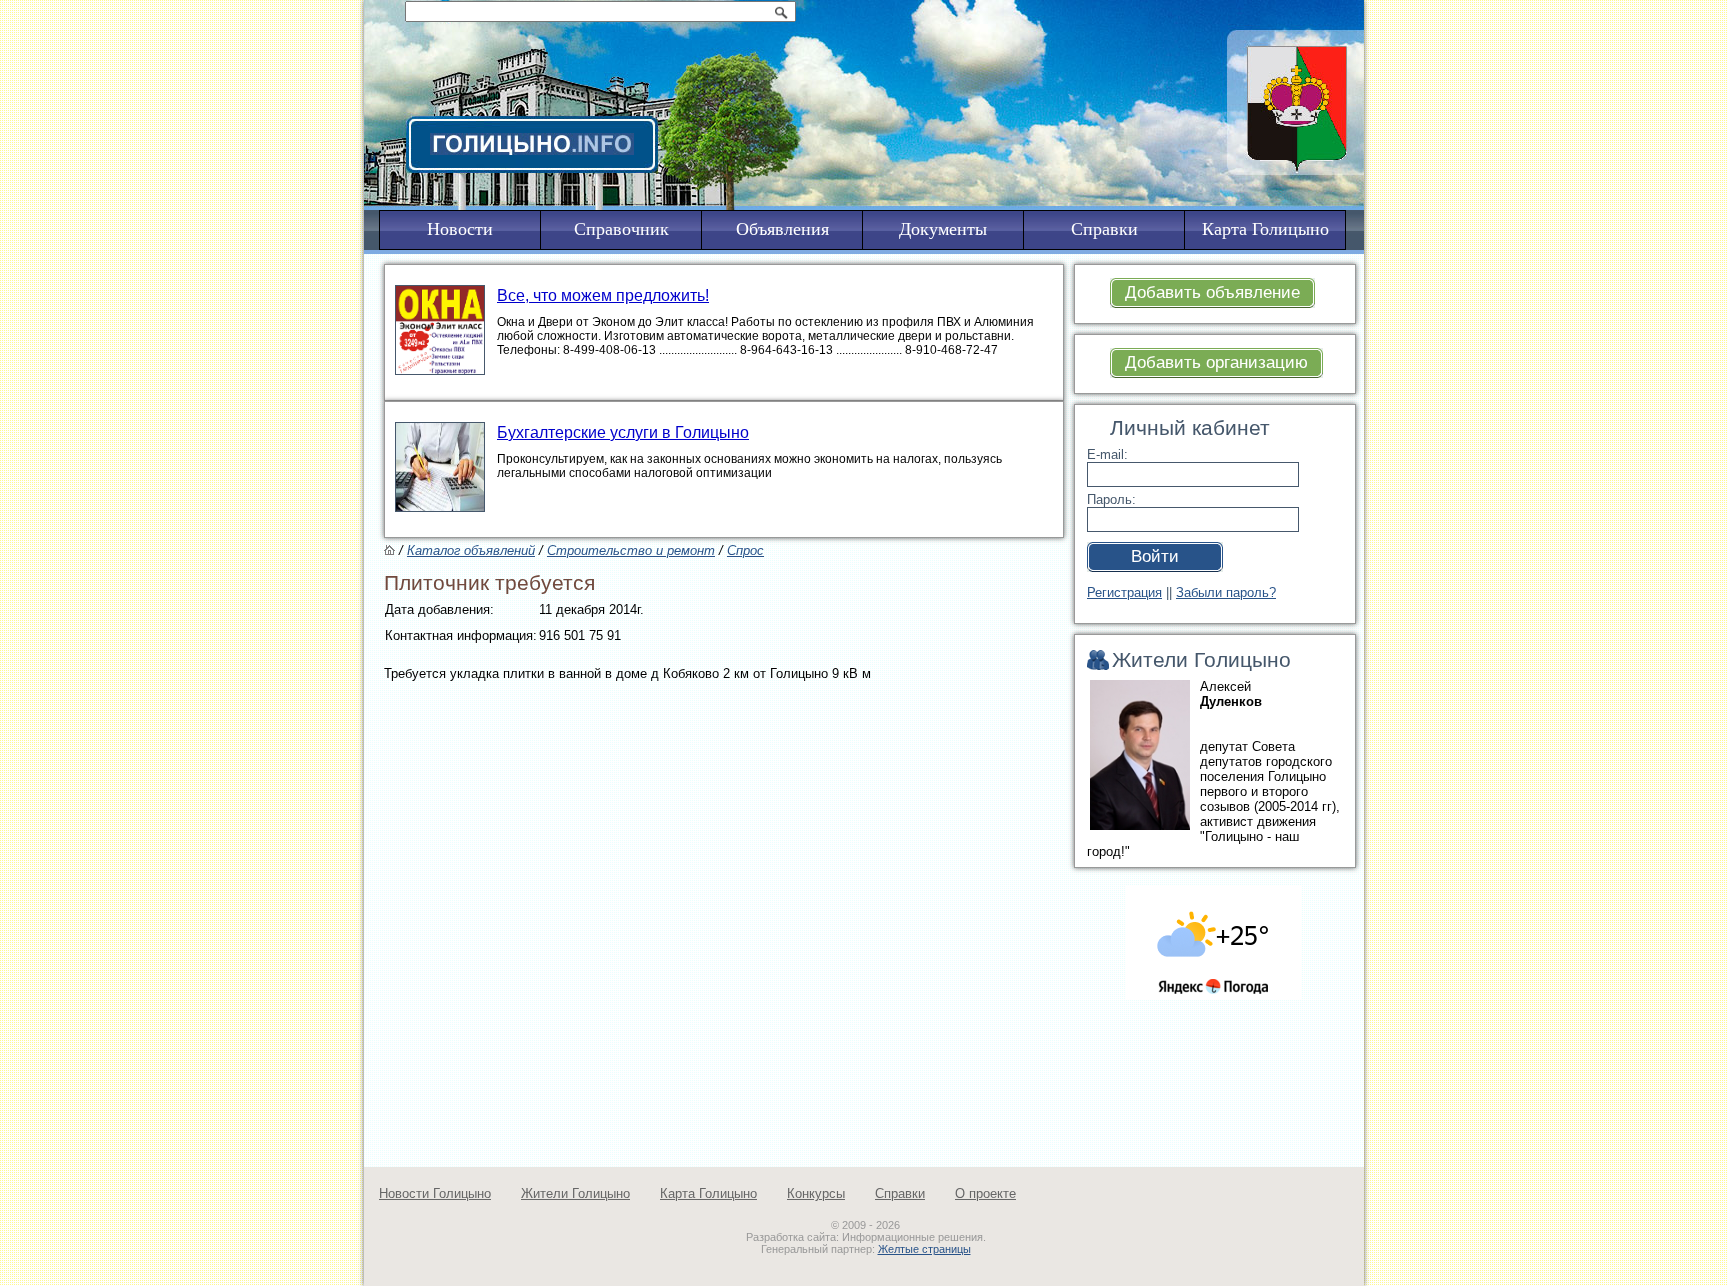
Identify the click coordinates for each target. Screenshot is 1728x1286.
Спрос (745, 550)
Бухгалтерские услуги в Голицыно (623, 432)
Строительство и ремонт (631, 550)
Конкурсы (816, 1193)
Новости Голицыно (435, 1193)
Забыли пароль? (1226, 592)
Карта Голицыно (708, 1193)
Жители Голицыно (575, 1193)
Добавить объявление (1212, 292)
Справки (900, 1193)
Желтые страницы (924, 1249)
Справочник (621, 229)
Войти (1155, 556)
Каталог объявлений (471, 550)
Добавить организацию (1216, 362)
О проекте (985, 1193)
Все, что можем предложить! (603, 295)
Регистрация (1124, 592)
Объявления (782, 229)
